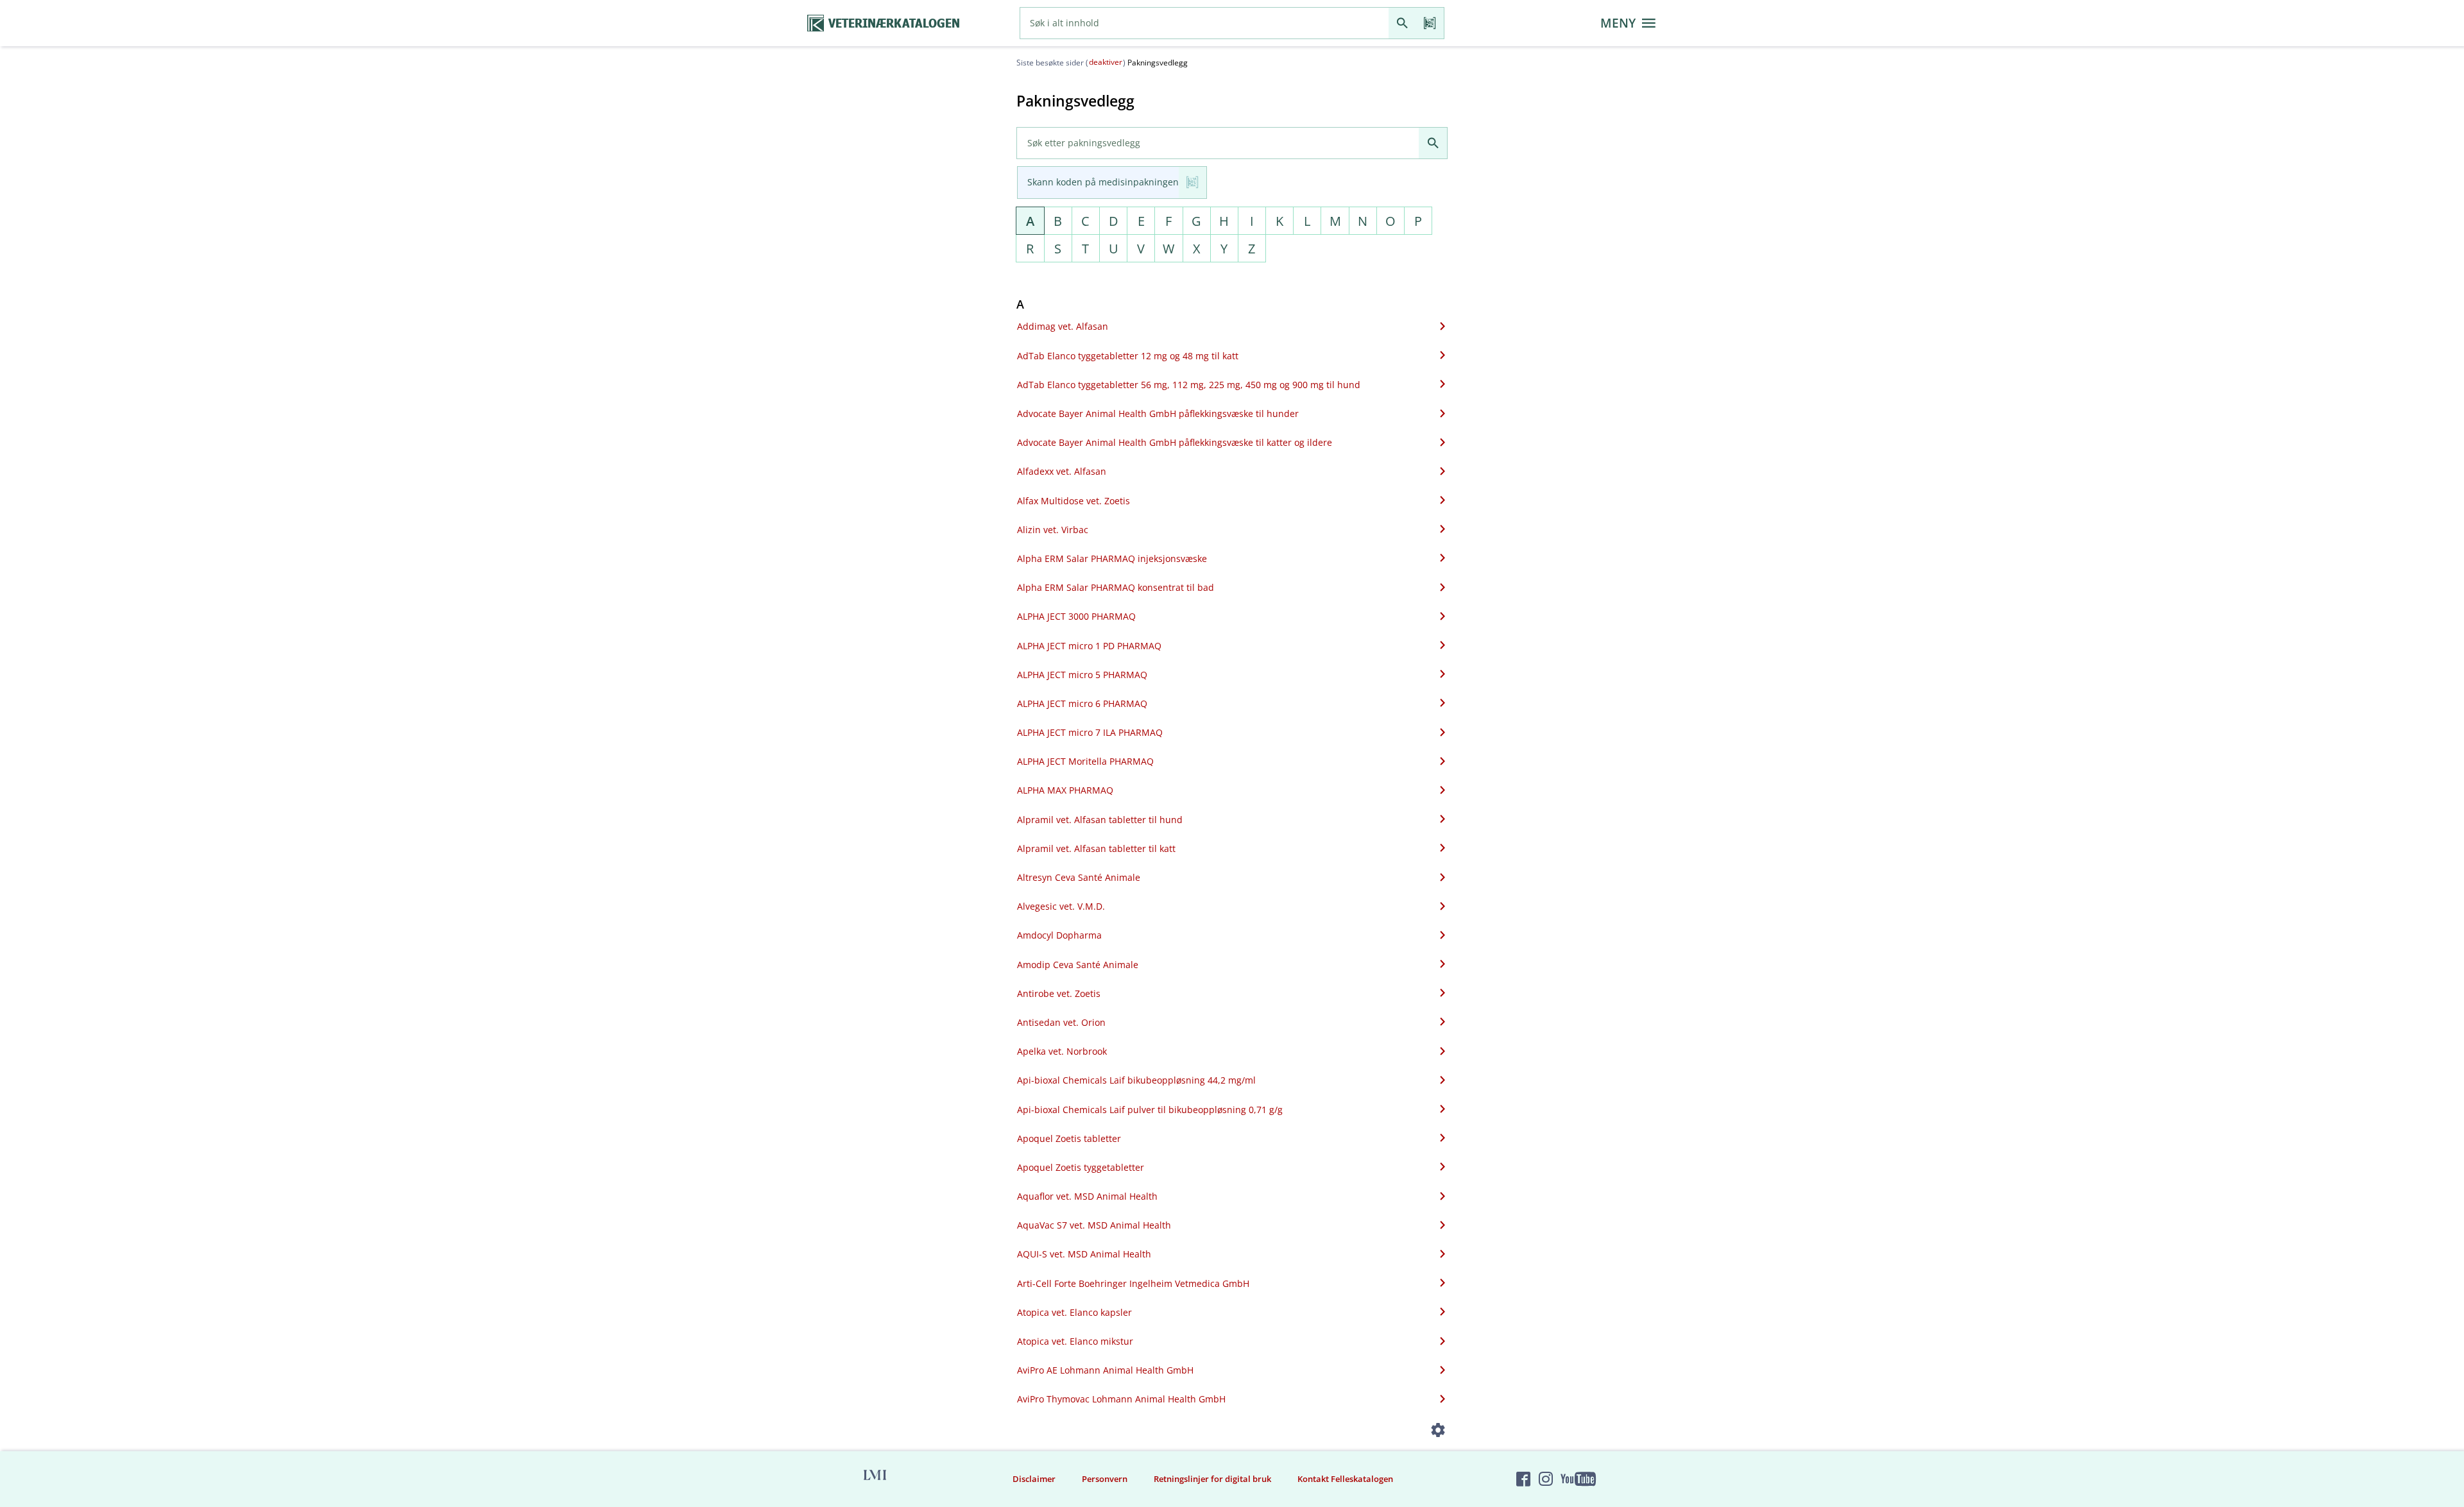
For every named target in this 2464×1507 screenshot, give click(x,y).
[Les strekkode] (1430, 23)
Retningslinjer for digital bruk (1212, 1479)
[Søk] (1402, 23)
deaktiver (1106, 62)
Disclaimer (1034, 1479)
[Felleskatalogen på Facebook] (1523, 1479)
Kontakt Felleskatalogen (1345, 1479)
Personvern (1105, 1479)
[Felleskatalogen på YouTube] (1578, 1479)
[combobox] (1204, 23)
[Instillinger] (1438, 1432)
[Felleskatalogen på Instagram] (1546, 1479)
